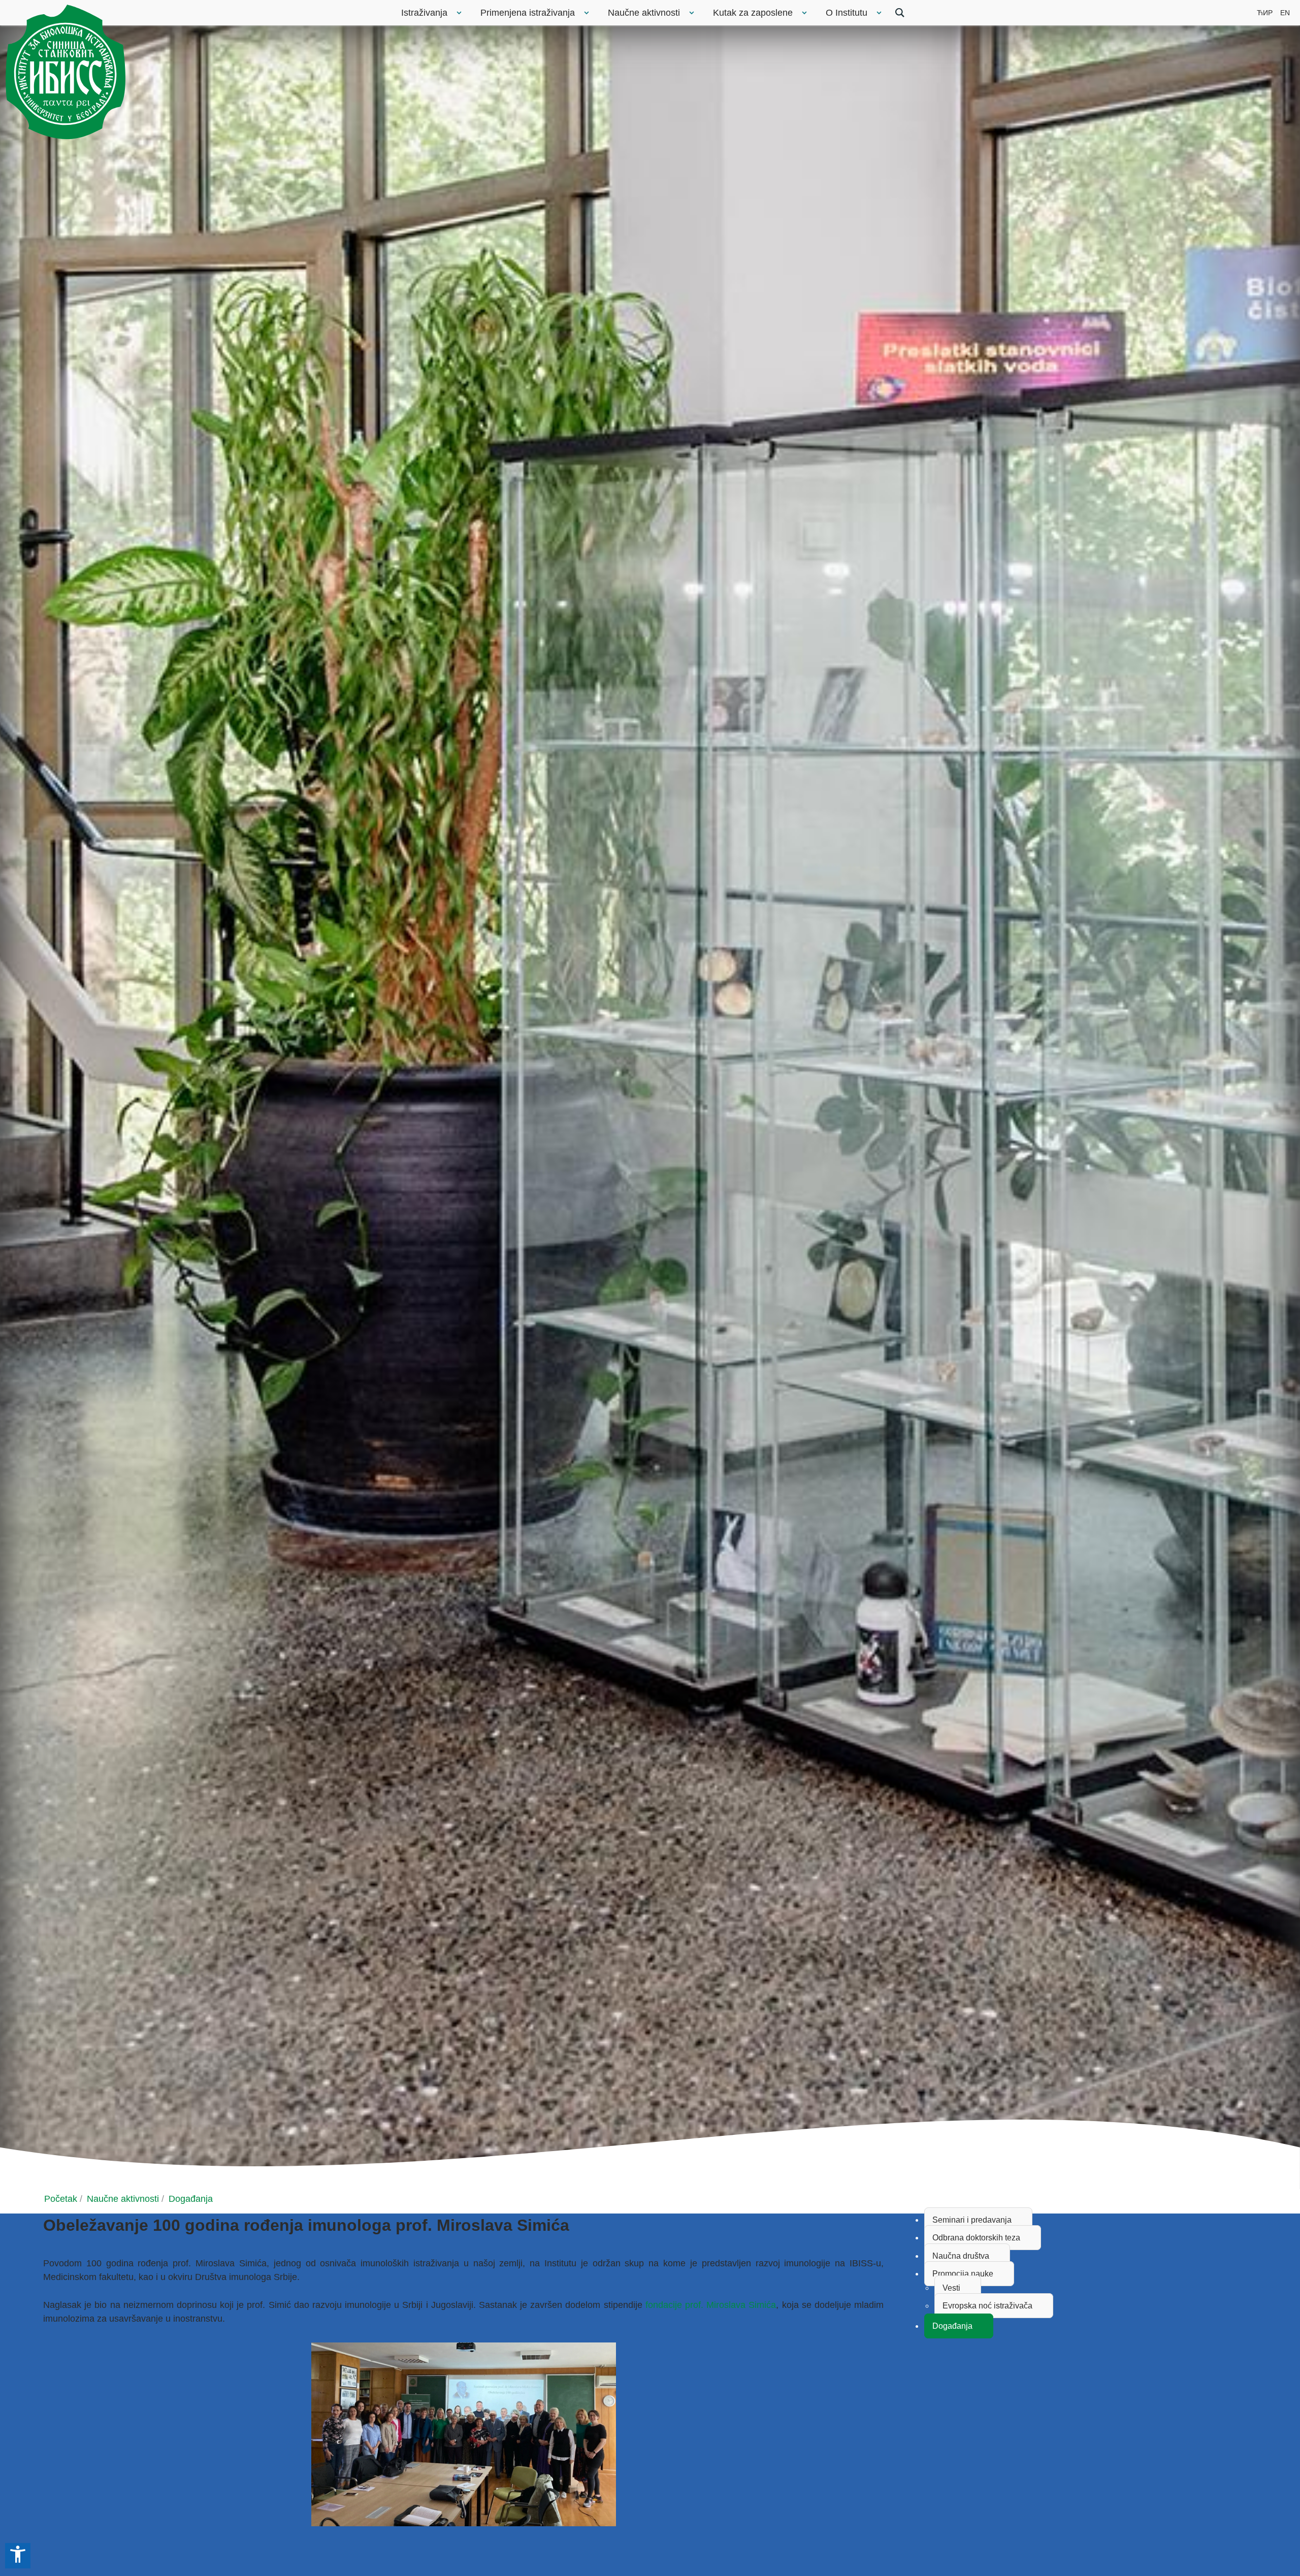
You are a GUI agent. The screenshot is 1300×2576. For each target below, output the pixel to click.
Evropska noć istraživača (987, 2306)
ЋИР (1265, 13)
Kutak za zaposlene (753, 13)
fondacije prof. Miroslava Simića (709, 2305)
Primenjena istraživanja (528, 13)
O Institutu (847, 13)
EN (1285, 13)
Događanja (952, 2326)
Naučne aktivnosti (644, 13)
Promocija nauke (963, 2274)
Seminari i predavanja (972, 2220)
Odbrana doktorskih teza (976, 2238)
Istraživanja (424, 13)
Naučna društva (961, 2256)
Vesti (951, 2288)
